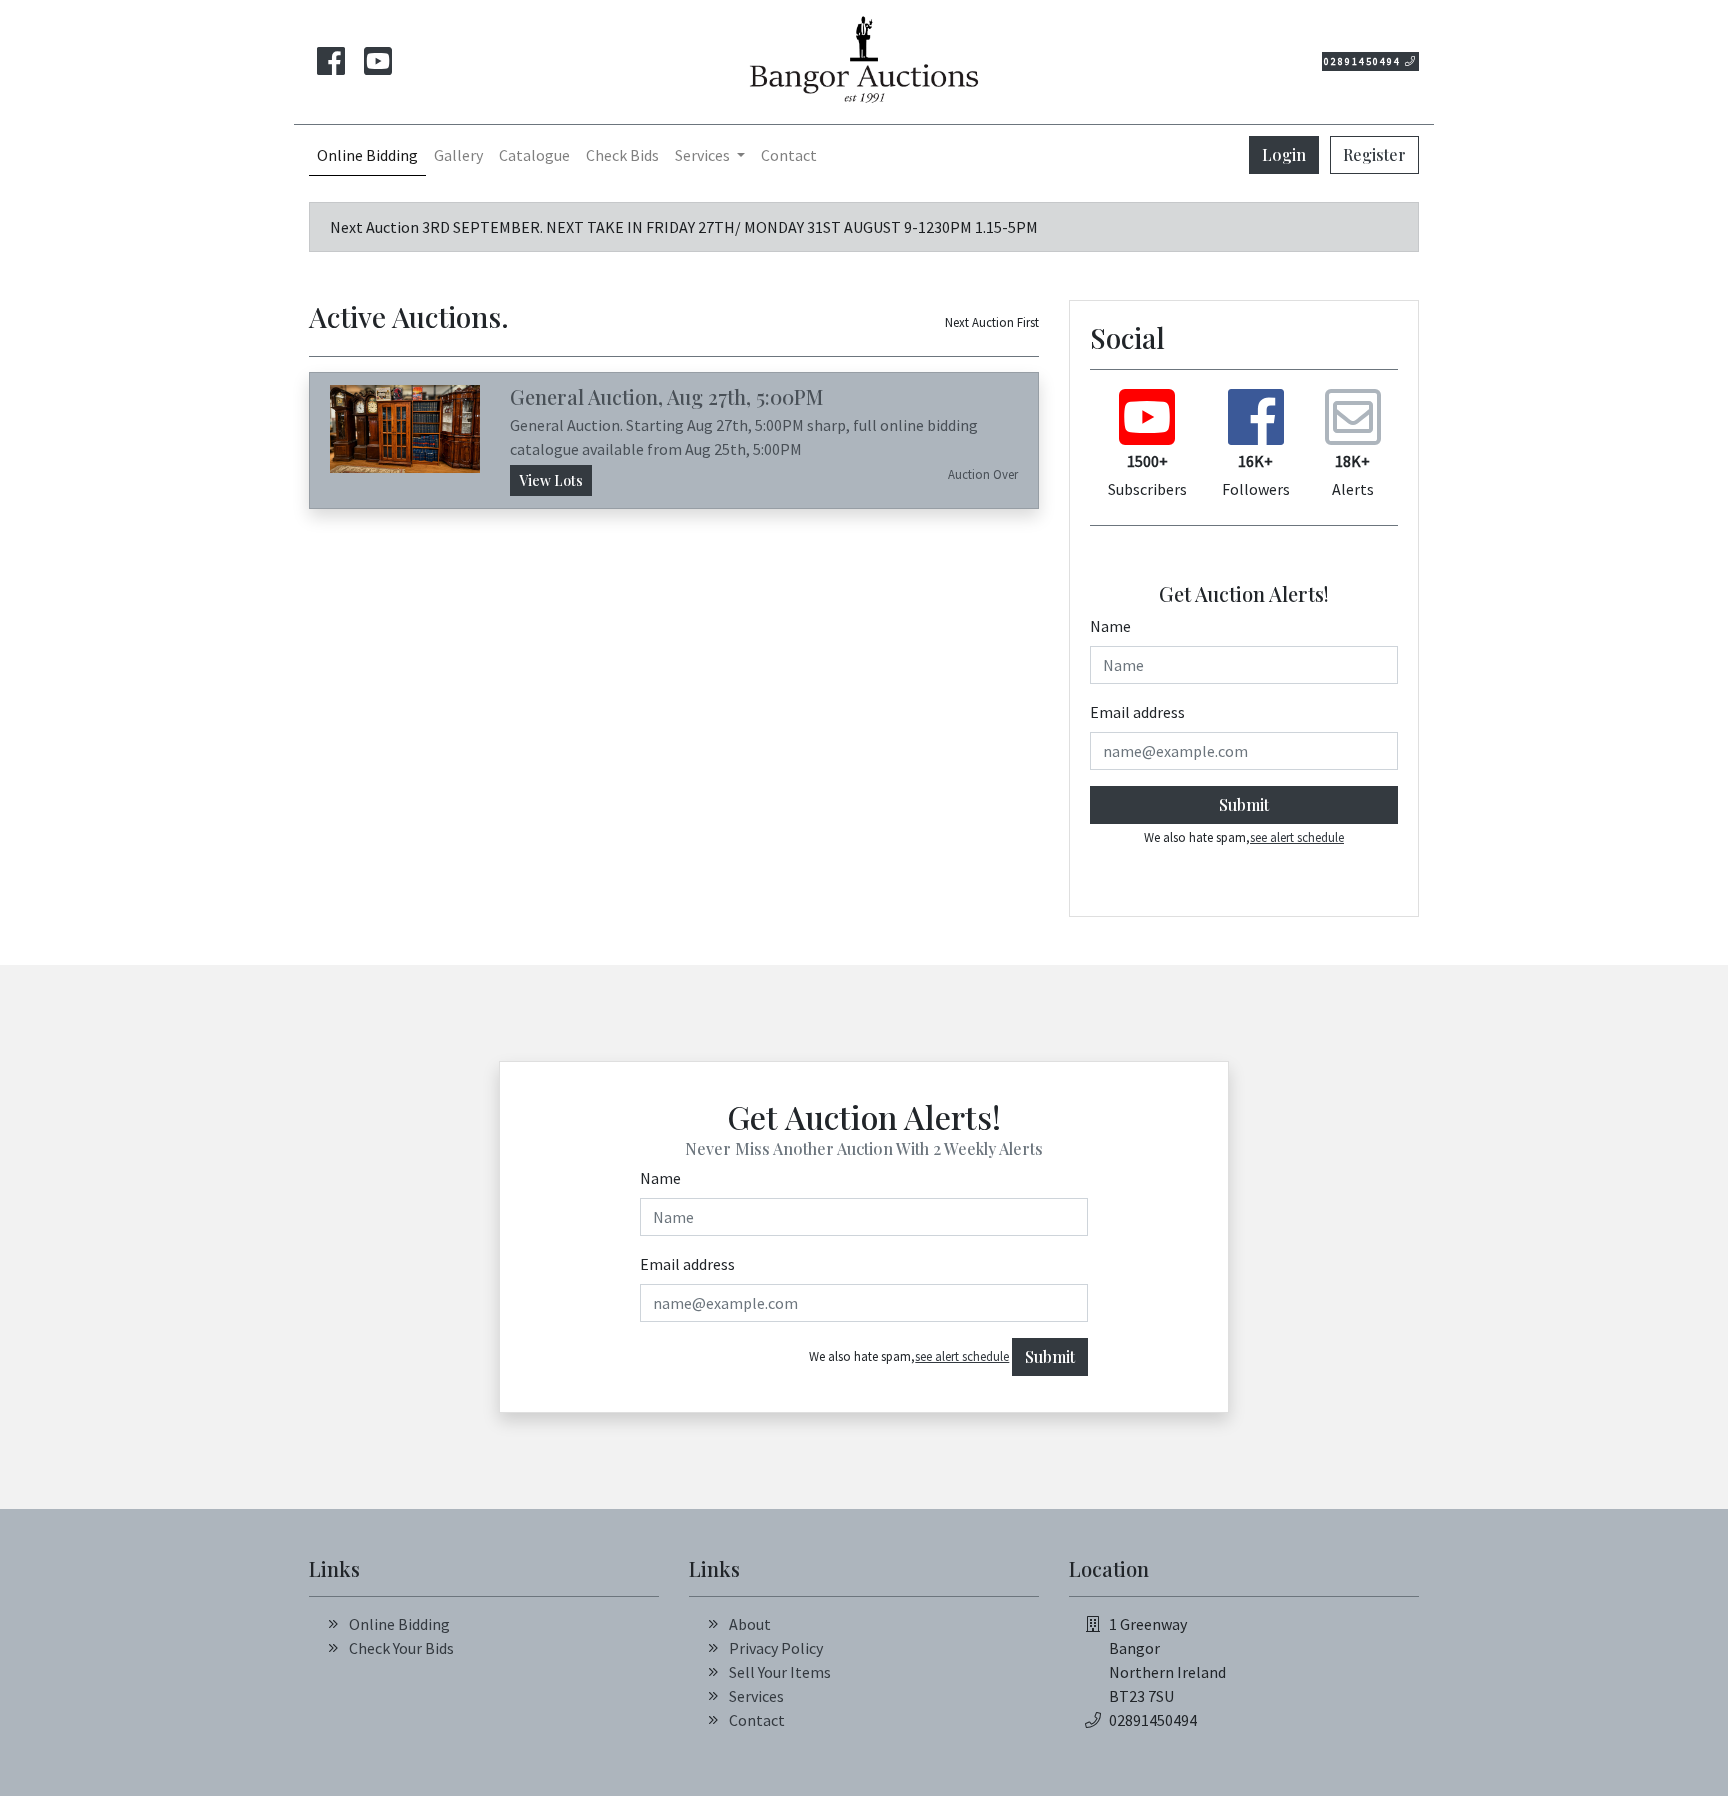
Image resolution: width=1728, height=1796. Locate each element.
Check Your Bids (401, 1648)
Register (1374, 154)
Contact (789, 155)
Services (756, 1696)
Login (1284, 154)
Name (1110, 626)
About (750, 1624)
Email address (1137, 712)
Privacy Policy (776, 1648)
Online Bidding (367, 155)
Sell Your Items (780, 1672)
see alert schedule (1297, 837)
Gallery (458, 155)
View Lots (551, 480)
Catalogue (534, 155)
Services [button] (704, 155)
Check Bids (622, 155)
